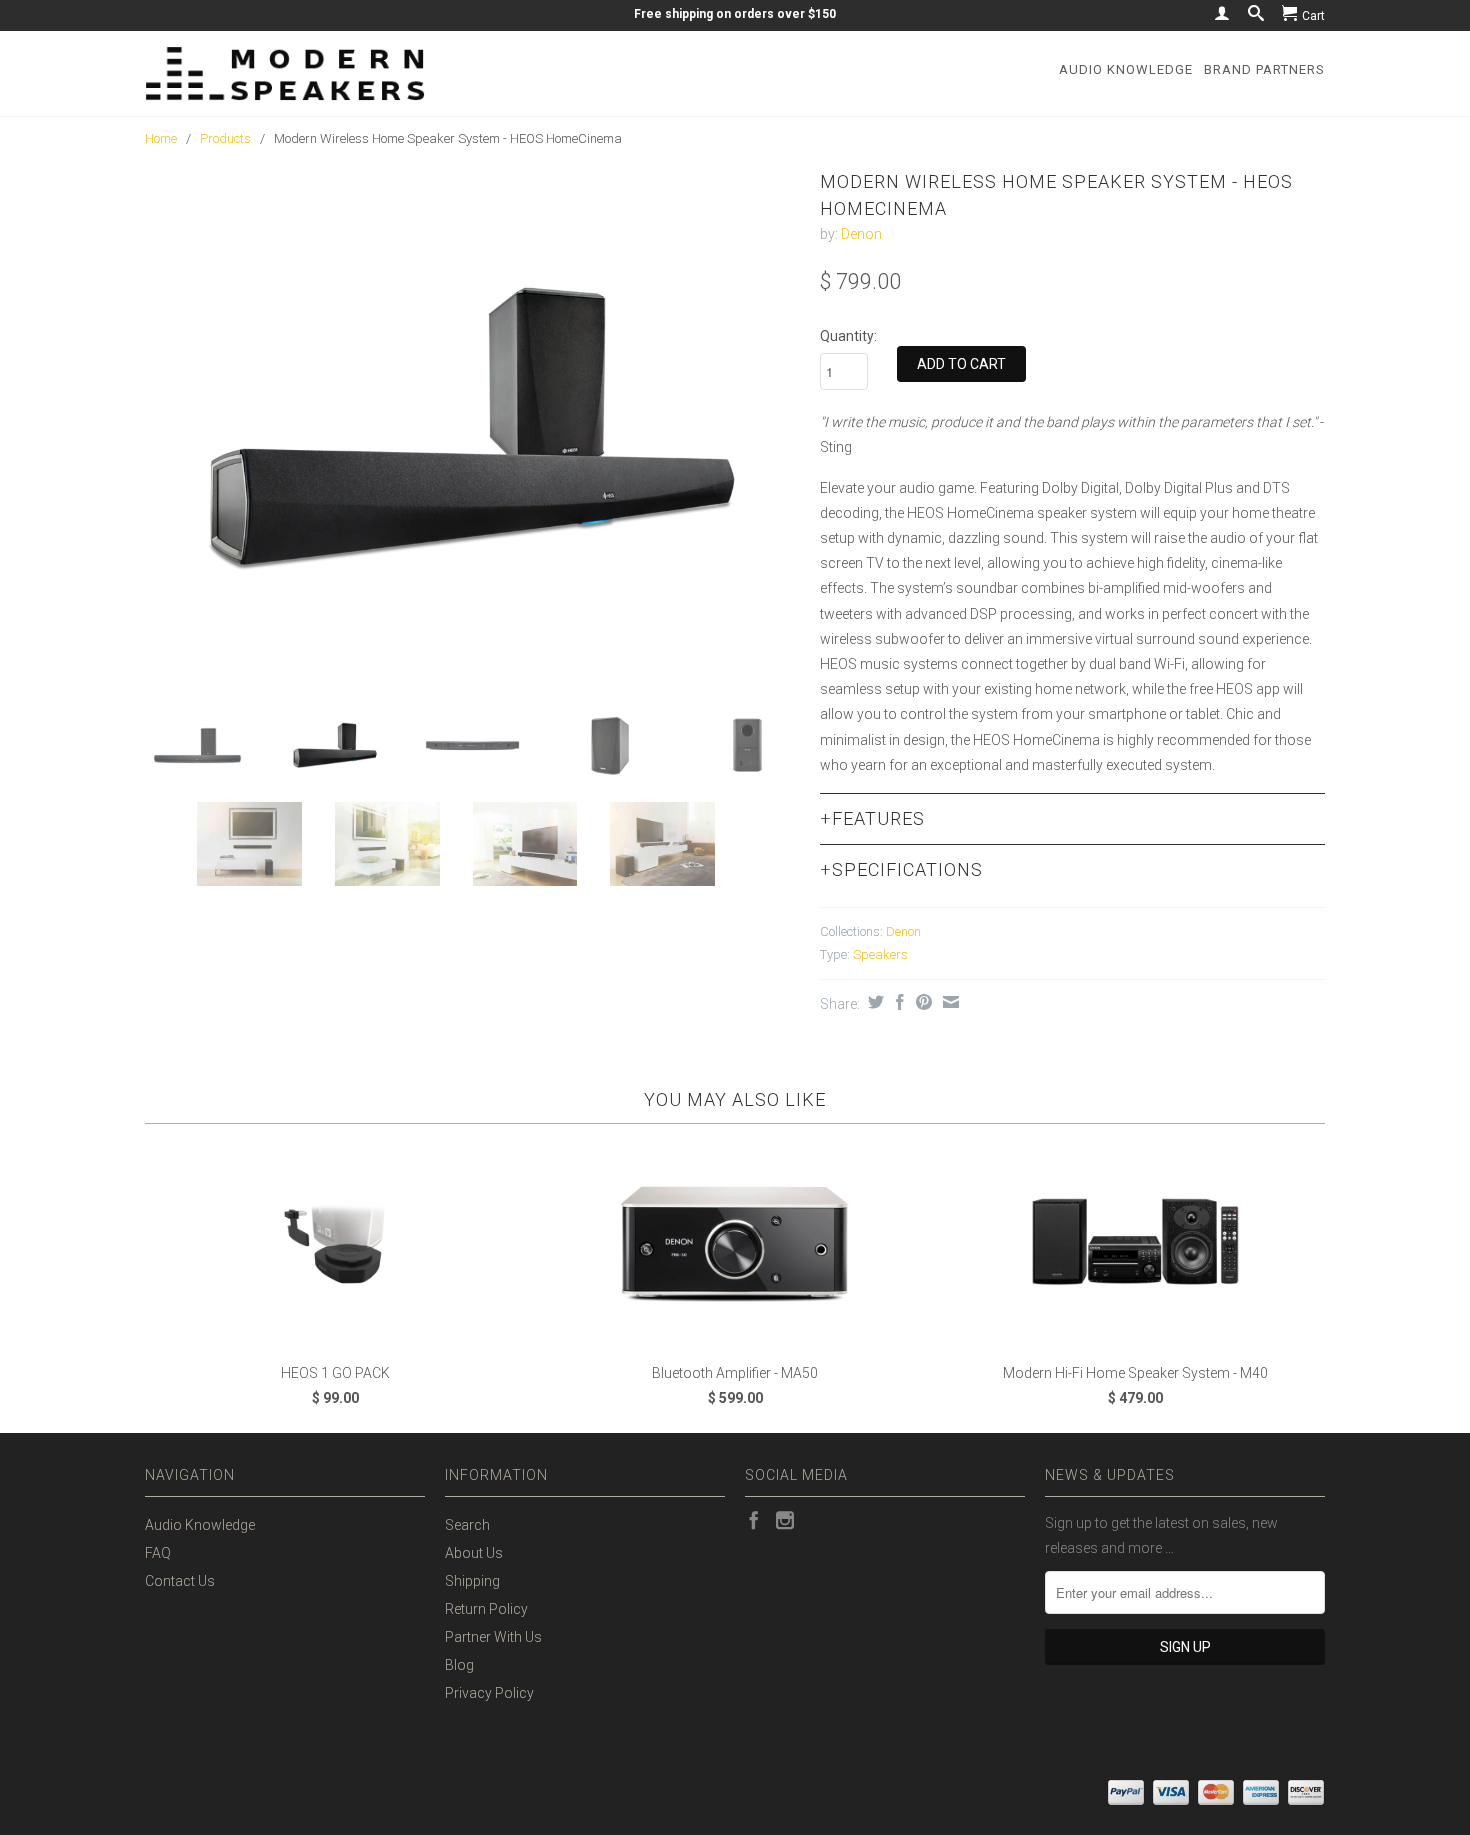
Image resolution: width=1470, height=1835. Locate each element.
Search (467, 1525)
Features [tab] (872, 818)
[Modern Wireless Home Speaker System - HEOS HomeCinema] (472, 426)
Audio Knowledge (1126, 69)
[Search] (1256, 13)
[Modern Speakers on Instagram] (785, 1520)
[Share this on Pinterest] (921, 1002)
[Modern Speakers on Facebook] (754, 1520)
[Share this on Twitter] (873, 1002)
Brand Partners (1264, 69)
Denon (861, 234)
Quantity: (848, 336)
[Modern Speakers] (285, 73)
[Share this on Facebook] (897, 1002)
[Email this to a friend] (948, 1002)
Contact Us (180, 1581)
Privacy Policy (489, 1693)
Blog (459, 1665)
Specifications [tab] (901, 869)
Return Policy (486, 1609)
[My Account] (1222, 13)
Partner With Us (493, 1637)
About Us (474, 1553)
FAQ (158, 1553)
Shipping (472, 1581)
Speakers (880, 954)
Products (225, 138)
